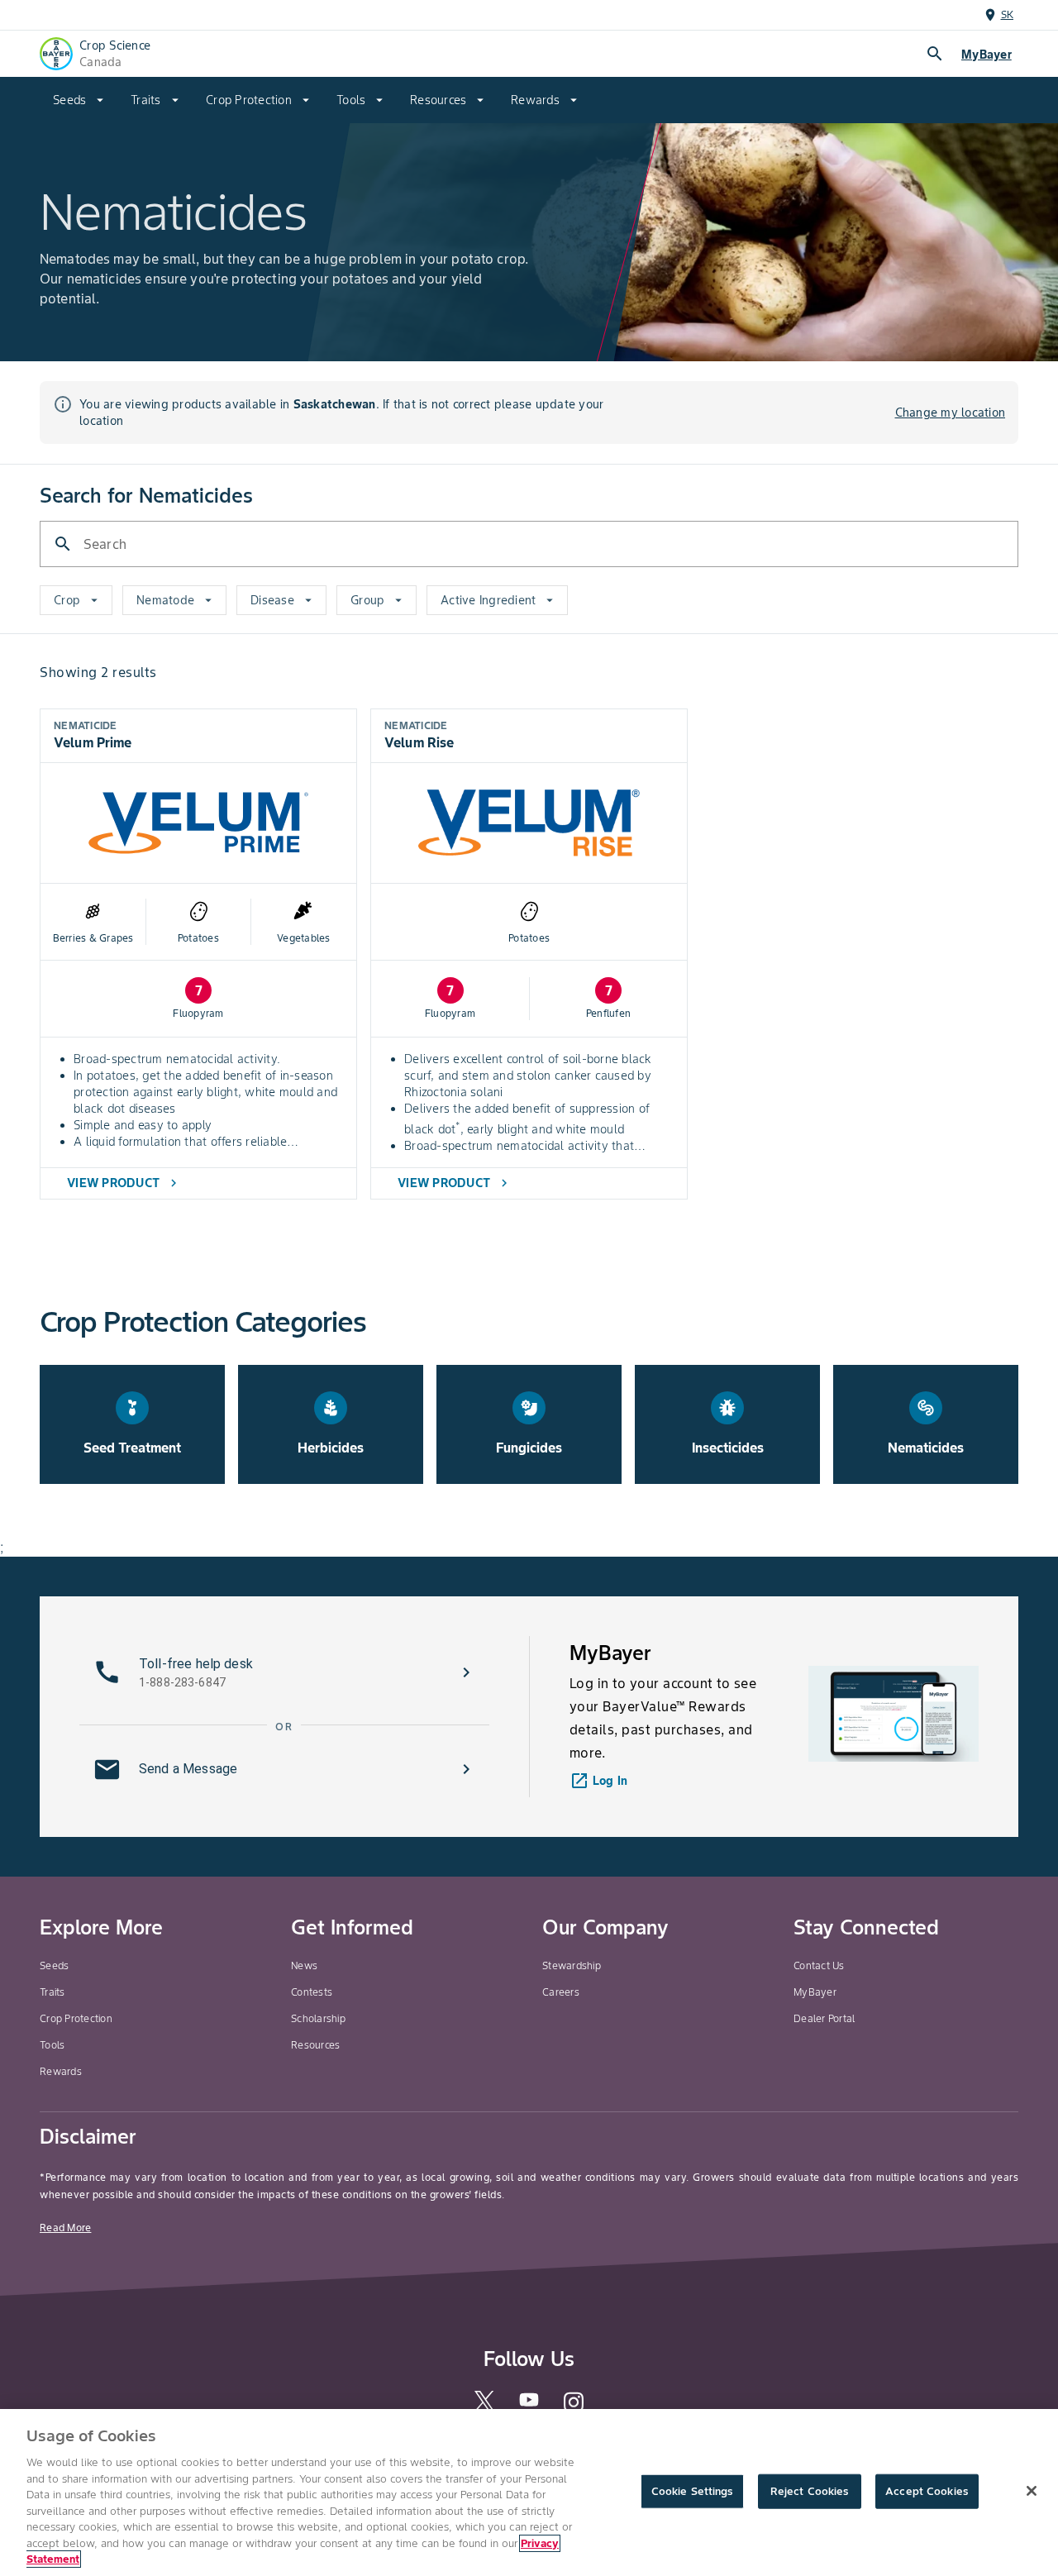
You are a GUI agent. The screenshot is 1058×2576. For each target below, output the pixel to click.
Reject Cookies (810, 2491)
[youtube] (529, 2404)
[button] (284, 1672)
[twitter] (484, 2407)
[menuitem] (79, 100)
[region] (529, 2493)
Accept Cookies (927, 2491)
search (935, 54)
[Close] (1032, 2491)
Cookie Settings (692, 2491)
